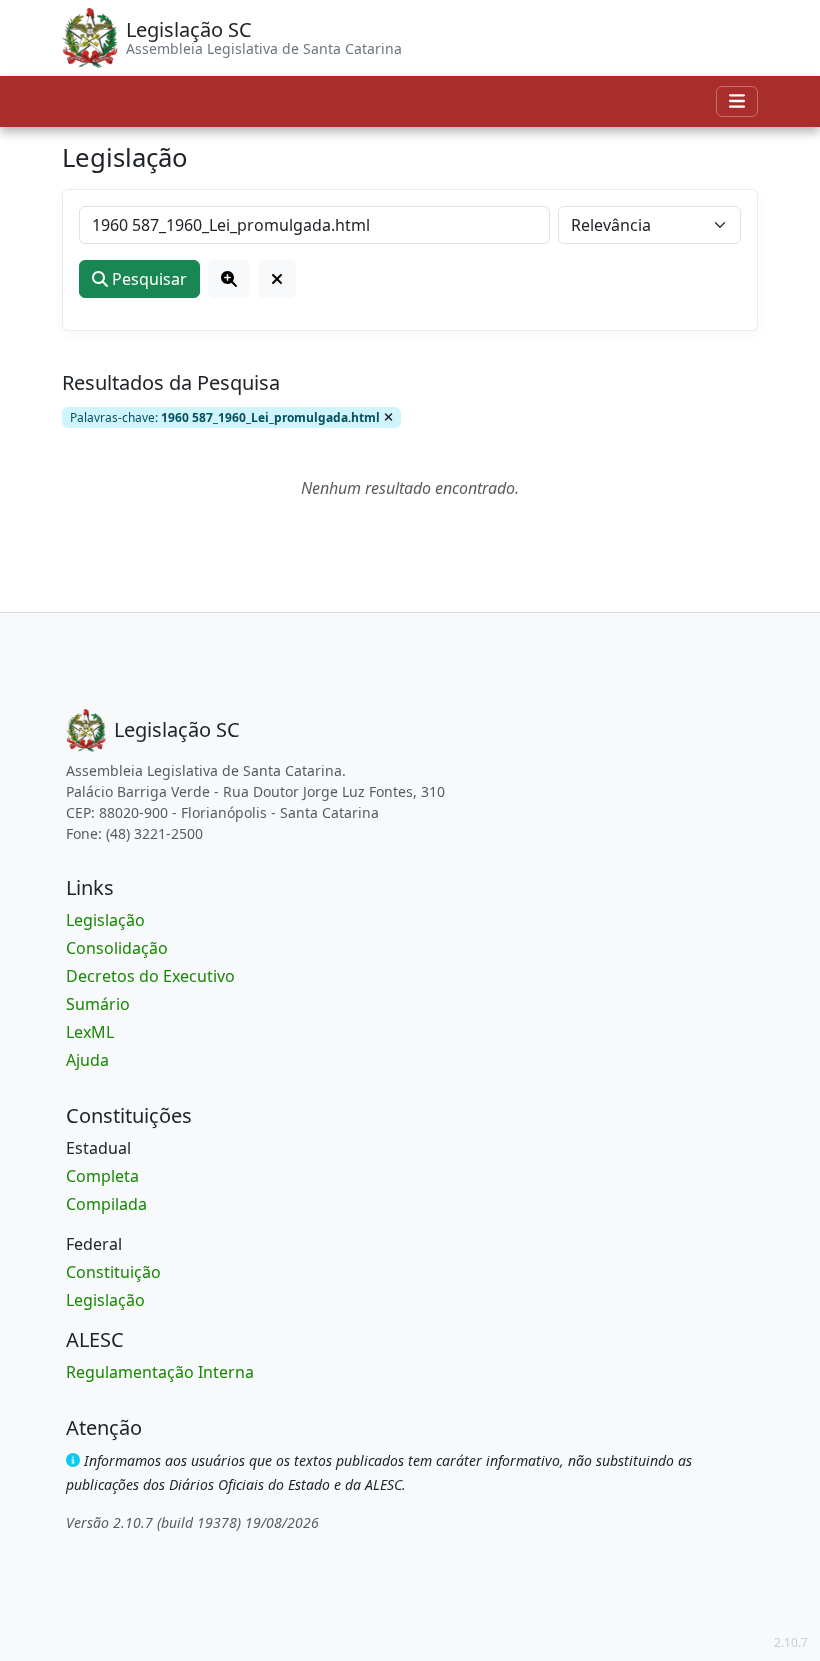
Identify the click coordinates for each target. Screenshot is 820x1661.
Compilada (106, 1204)
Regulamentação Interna (160, 1372)
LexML (90, 1032)
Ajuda (87, 1060)
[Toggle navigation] (737, 101)
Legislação (105, 920)
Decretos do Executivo (150, 976)
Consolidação (117, 948)
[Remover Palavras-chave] (388, 416)
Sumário (98, 1004)
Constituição (113, 1272)
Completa (102, 1176)
